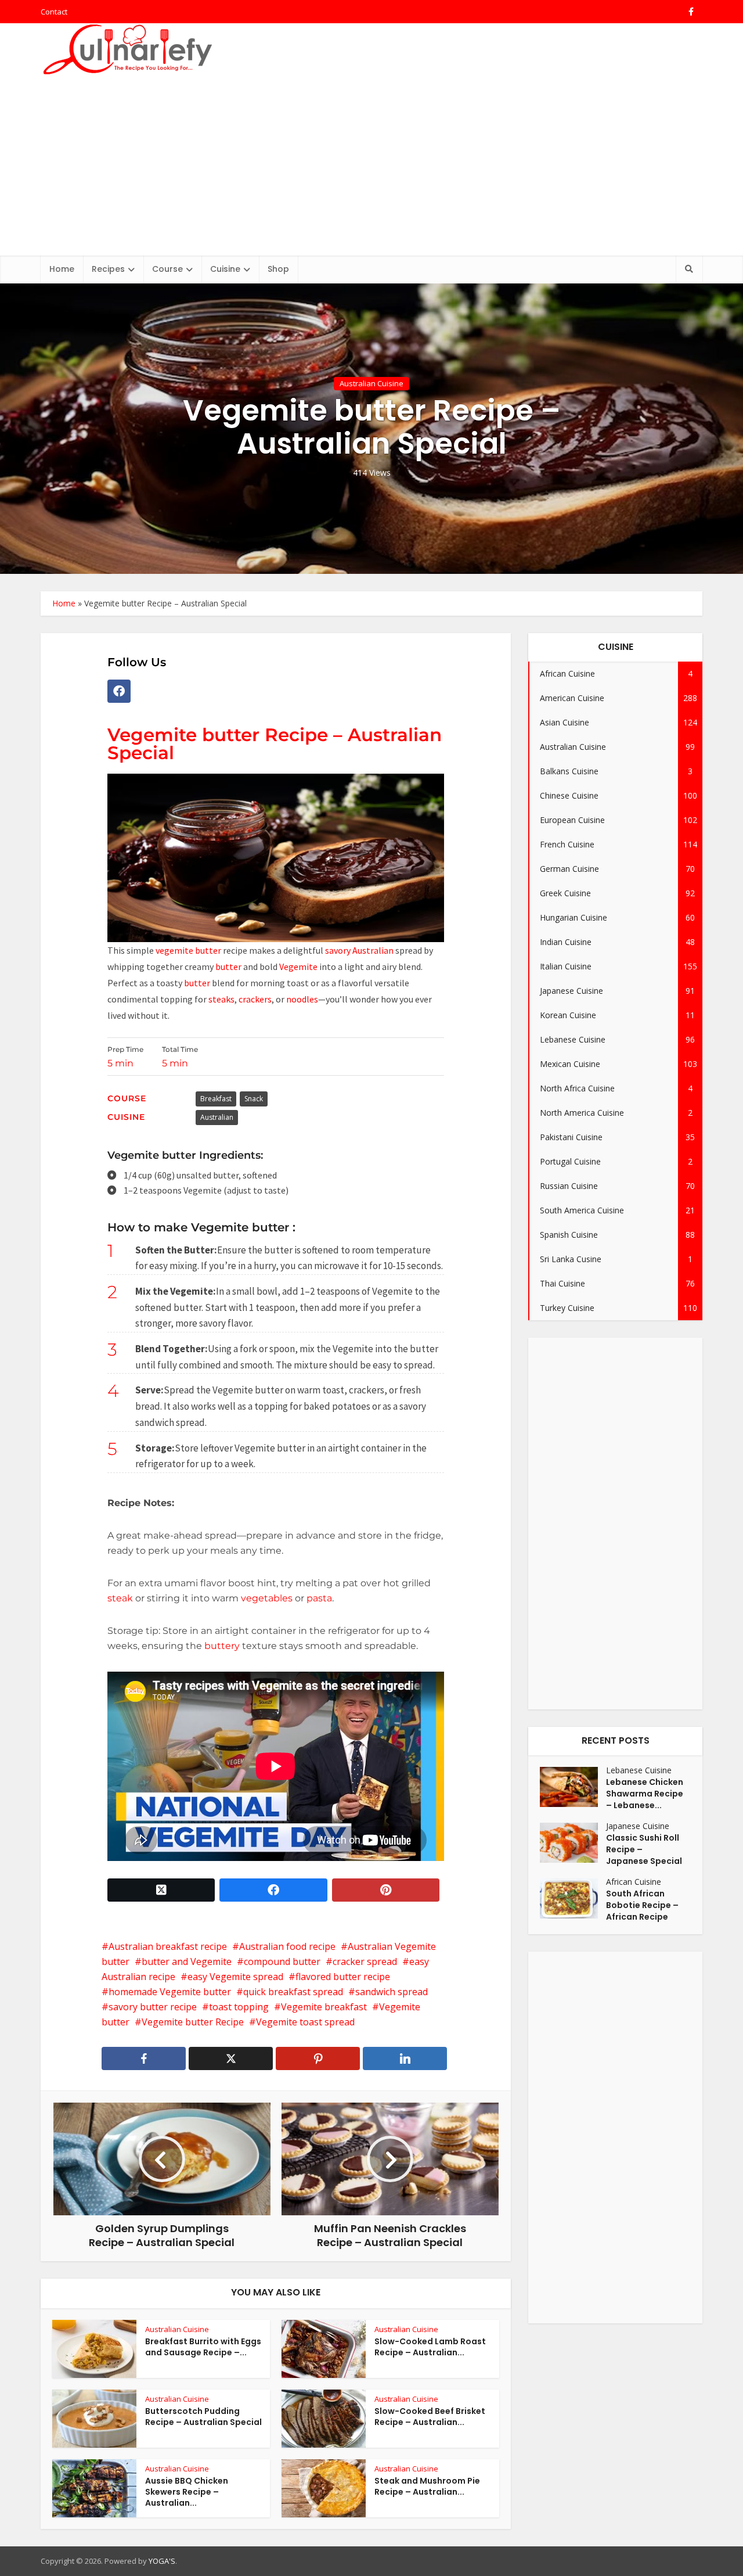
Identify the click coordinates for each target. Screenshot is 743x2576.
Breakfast (216, 1099)
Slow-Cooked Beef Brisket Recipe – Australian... (430, 2417)
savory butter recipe (153, 2007)
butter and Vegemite (187, 1961)
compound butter (282, 1961)
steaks (221, 999)
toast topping (239, 2007)
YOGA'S (162, 2561)
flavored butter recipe (343, 1977)
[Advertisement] (371, 168)
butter (228, 967)
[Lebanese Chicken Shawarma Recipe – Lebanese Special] (573, 1787)
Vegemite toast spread (305, 2022)
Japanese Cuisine (638, 1826)
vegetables (268, 1598)
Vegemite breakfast (324, 2007)
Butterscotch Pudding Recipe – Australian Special (203, 2417)
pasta (318, 1598)
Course (167, 269)
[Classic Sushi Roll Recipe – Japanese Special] (573, 1843)
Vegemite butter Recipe (193, 2022)
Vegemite (297, 967)
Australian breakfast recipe (168, 1946)
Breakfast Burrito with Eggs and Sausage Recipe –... (203, 2347)
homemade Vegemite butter (170, 1992)
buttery (222, 1646)
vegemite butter (187, 950)
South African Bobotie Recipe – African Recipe (642, 1905)
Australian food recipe (287, 1946)
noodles (302, 999)
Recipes (108, 269)
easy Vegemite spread (235, 1977)
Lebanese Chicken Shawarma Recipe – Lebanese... (645, 1794)
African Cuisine (634, 1882)
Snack (254, 1099)
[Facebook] (119, 691)
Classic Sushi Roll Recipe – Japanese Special (644, 1849)
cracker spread (365, 1961)
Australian (374, 950)
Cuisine (225, 269)
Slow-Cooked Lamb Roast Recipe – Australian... (430, 2347)
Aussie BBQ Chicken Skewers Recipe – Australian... (187, 2492)
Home (62, 269)
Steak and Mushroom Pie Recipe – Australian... (427, 2486)
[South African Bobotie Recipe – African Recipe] (573, 1898)
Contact (54, 12)
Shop (278, 269)
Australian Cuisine (371, 383)
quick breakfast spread (293, 1992)
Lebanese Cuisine (639, 1770)
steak (120, 1598)
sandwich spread (392, 1992)
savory (338, 950)
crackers (255, 999)
